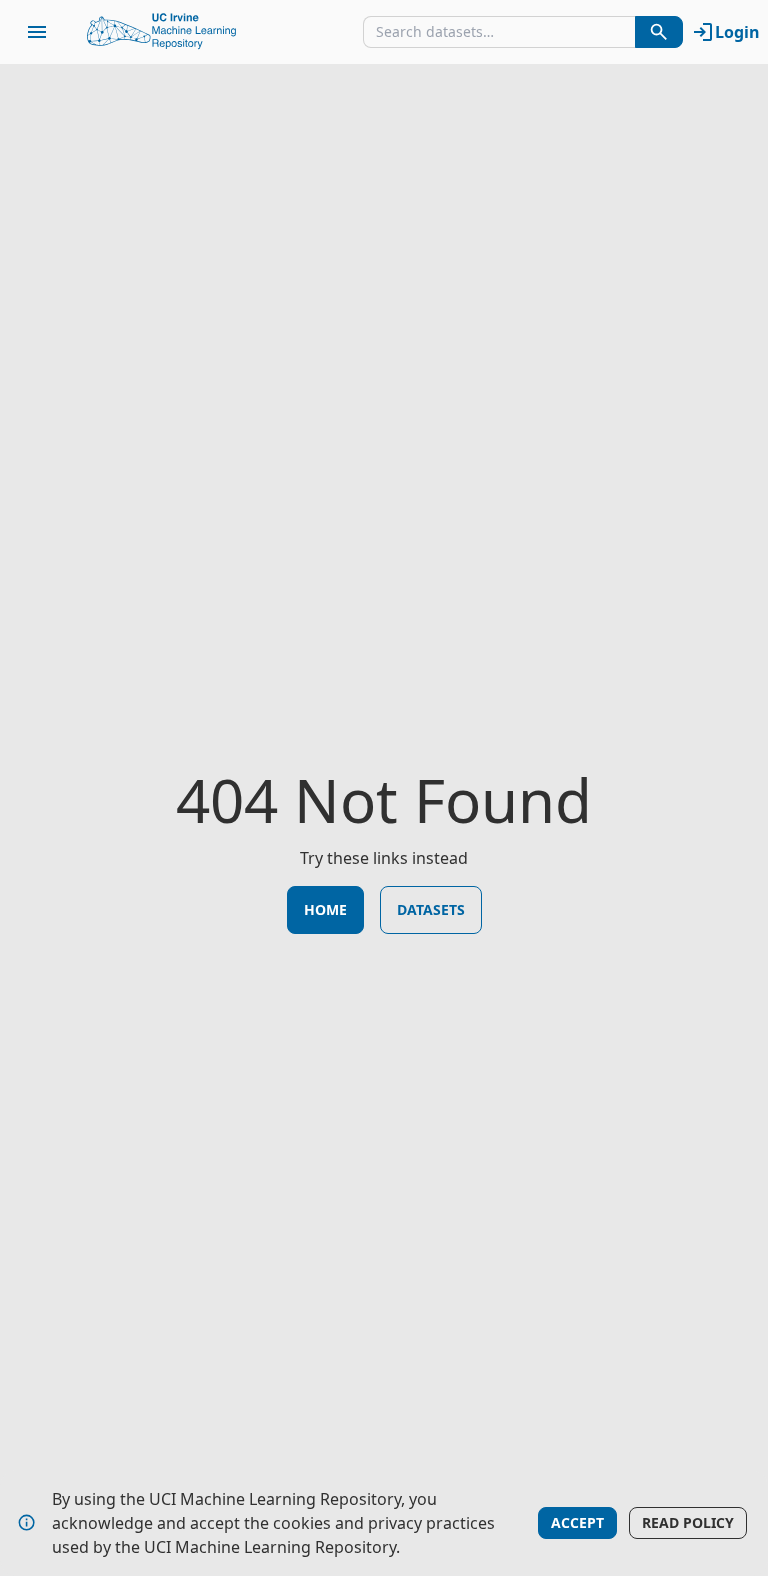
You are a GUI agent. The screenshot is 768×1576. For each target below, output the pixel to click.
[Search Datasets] (659, 32)
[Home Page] (162, 32)
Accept (577, 1522)
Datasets (431, 909)
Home (325, 909)
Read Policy (688, 1522)
